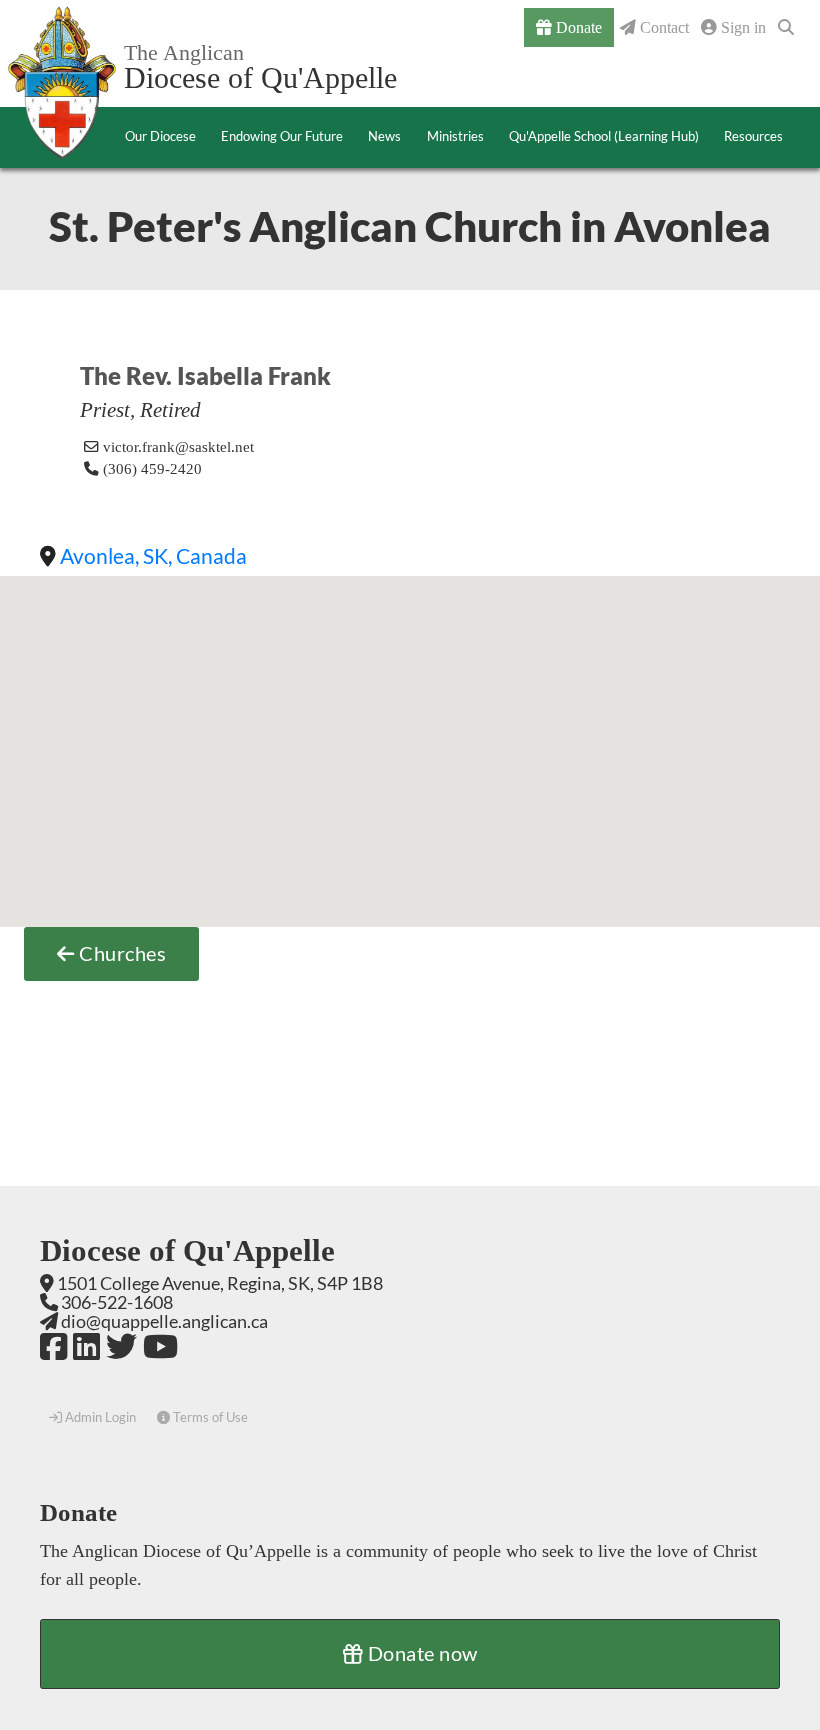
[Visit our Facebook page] (53, 1346)
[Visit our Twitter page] (121, 1346)
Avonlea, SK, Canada (153, 555)
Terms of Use (209, 1417)
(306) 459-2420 (150, 469)
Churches (121, 953)
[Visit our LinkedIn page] (86, 1346)
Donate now (420, 1653)
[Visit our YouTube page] (160, 1346)
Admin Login (99, 1417)
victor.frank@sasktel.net (178, 447)
